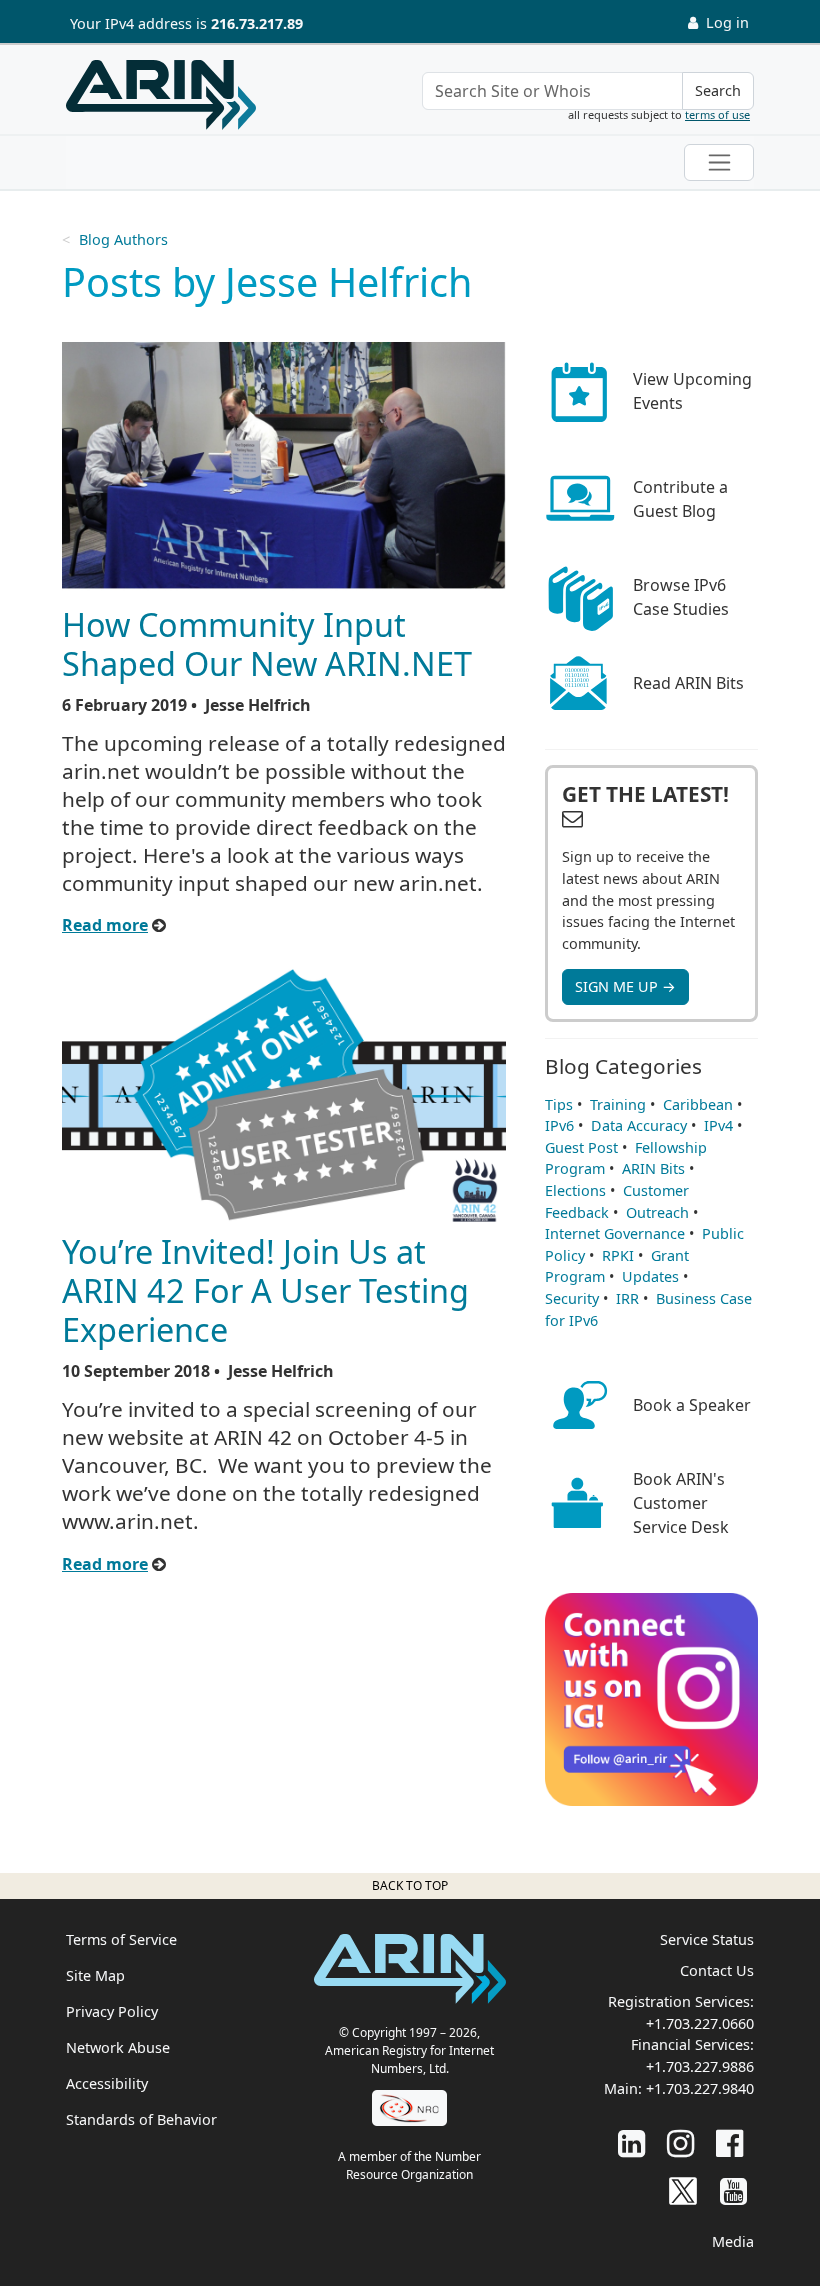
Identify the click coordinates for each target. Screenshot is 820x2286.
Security (572, 1298)
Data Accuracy (639, 1125)
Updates (650, 1276)
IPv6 (559, 1125)
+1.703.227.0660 (700, 2023)
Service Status (707, 1939)
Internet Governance (615, 1233)
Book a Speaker (692, 1405)
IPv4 (718, 1125)
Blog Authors (123, 239)
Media (733, 2241)
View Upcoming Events (692, 391)
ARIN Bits (653, 1168)
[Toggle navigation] (719, 162)
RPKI (618, 1255)
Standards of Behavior (141, 2119)
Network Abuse (118, 2047)
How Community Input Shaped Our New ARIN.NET (267, 643)
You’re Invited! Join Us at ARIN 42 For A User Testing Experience (265, 1290)
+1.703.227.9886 (700, 2066)
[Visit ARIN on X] (683, 2190)
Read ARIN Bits (688, 683)
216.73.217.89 (257, 23)
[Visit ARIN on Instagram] (680, 2142)
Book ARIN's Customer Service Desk (681, 1503)
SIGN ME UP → (625, 986)
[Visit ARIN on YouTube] (733, 2190)
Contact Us (717, 1970)
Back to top (410, 1885)
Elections (575, 1190)
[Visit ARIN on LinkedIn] (631, 2142)
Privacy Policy (112, 2011)
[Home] (161, 95)
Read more (105, 925)
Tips (559, 1104)
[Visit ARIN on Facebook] (729, 2142)
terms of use (717, 114)
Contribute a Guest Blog (680, 499)
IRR (627, 1298)
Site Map (95, 1975)
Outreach (657, 1212)
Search (718, 90)
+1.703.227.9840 (700, 2088)
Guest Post (581, 1147)
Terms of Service (121, 1939)
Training (618, 1104)
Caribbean (698, 1104)
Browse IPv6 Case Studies (681, 597)
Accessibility (107, 2083)
